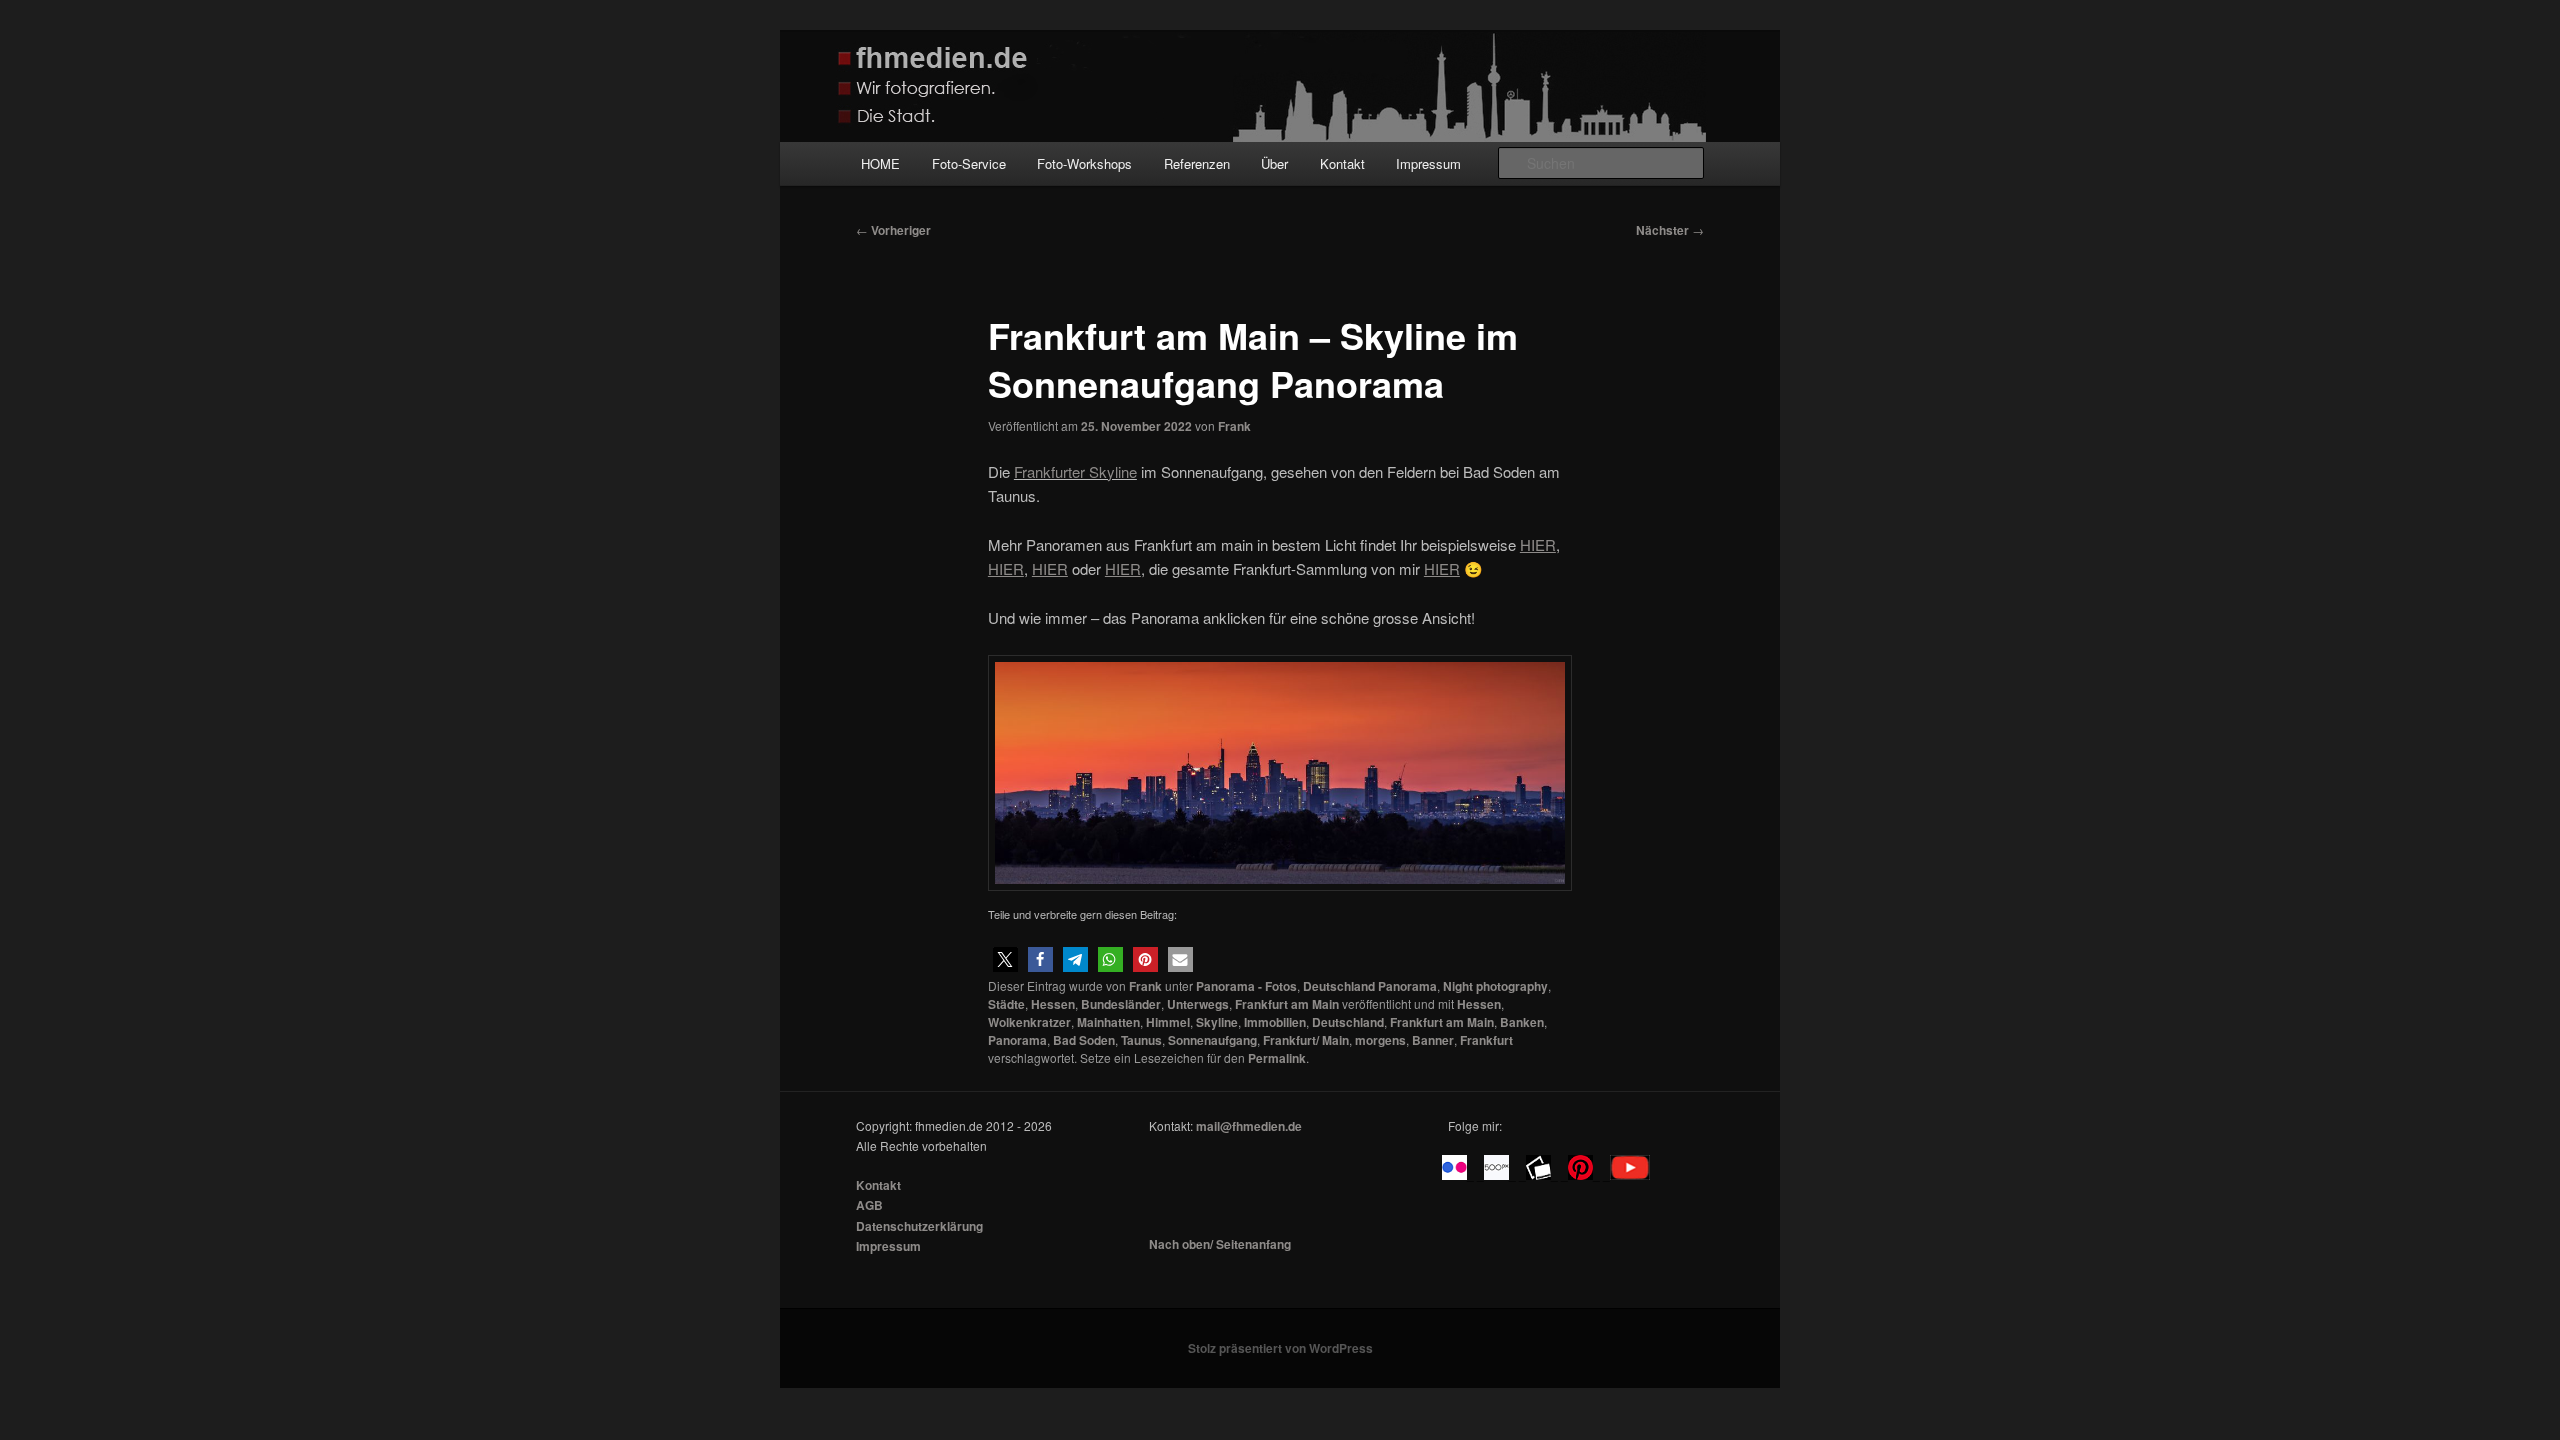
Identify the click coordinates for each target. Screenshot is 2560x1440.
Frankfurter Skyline (1075, 471)
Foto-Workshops (1084, 163)
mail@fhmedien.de (1249, 1126)
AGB (869, 1205)
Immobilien (1275, 1022)
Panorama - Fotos (1246, 986)
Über (1274, 163)
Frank (1234, 426)
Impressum (1428, 163)
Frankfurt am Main (1287, 1004)
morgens (1380, 1040)
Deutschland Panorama (1370, 986)
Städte (1006, 1004)
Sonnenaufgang (1212, 1040)
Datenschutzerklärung (919, 1226)
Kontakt (1342, 163)
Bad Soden (1084, 1040)
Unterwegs (1198, 1004)
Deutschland (1348, 1022)
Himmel (1168, 1022)
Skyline (1217, 1022)
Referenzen (1197, 163)
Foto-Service (969, 163)
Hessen (1053, 1004)
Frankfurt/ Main (1306, 1040)
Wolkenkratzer (1029, 1022)
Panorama (1017, 1040)
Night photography (1495, 986)
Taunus (1141, 1040)
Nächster (1670, 230)
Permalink (1277, 1058)
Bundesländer (1121, 1004)
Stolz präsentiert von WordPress (1280, 1348)
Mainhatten (1108, 1022)
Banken (1522, 1022)
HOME (880, 163)
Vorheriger (893, 230)
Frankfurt (1486, 1040)
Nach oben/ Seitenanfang (1220, 1244)
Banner (1433, 1040)
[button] (1005, 959)
